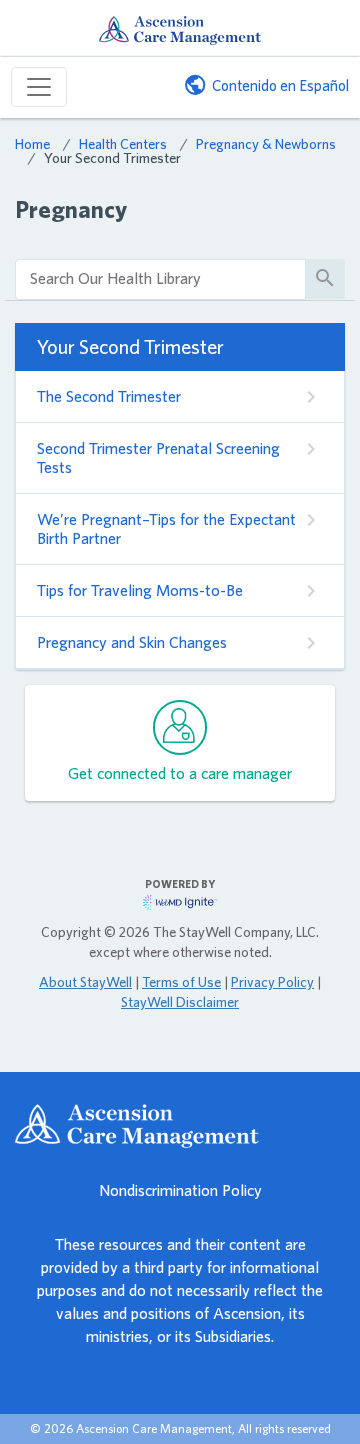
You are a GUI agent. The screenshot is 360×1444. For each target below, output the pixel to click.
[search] (160, 279)
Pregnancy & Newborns (266, 143)
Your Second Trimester (112, 157)
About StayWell (85, 982)
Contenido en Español (280, 85)
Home (32, 143)
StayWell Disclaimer (180, 1002)
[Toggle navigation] (39, 87)
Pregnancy (71, 209)
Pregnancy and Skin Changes (132, 642)
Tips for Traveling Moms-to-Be (140, 590)
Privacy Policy (272, 982)
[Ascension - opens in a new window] (180, 1126)
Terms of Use (181, 982)
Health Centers (123, 143)
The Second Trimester (109, 396)
